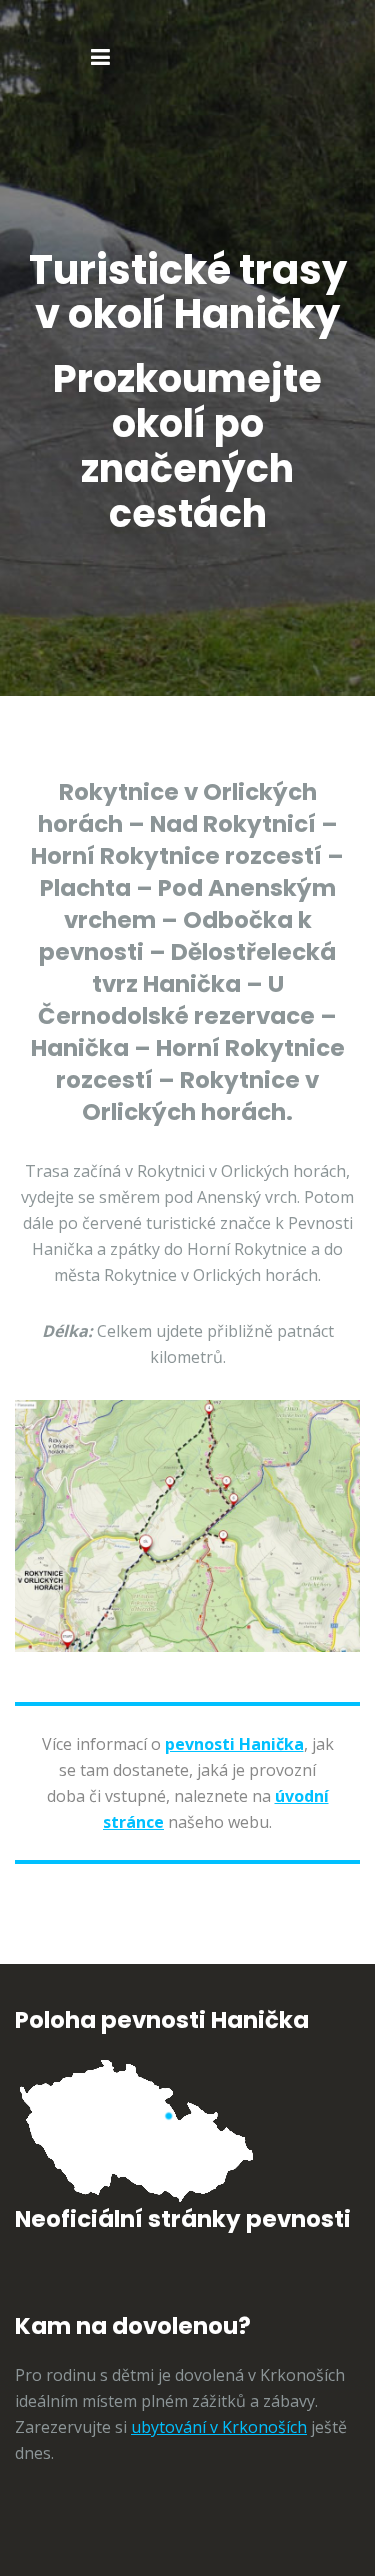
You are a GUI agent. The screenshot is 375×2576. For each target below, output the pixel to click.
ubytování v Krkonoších (219, 2427)
